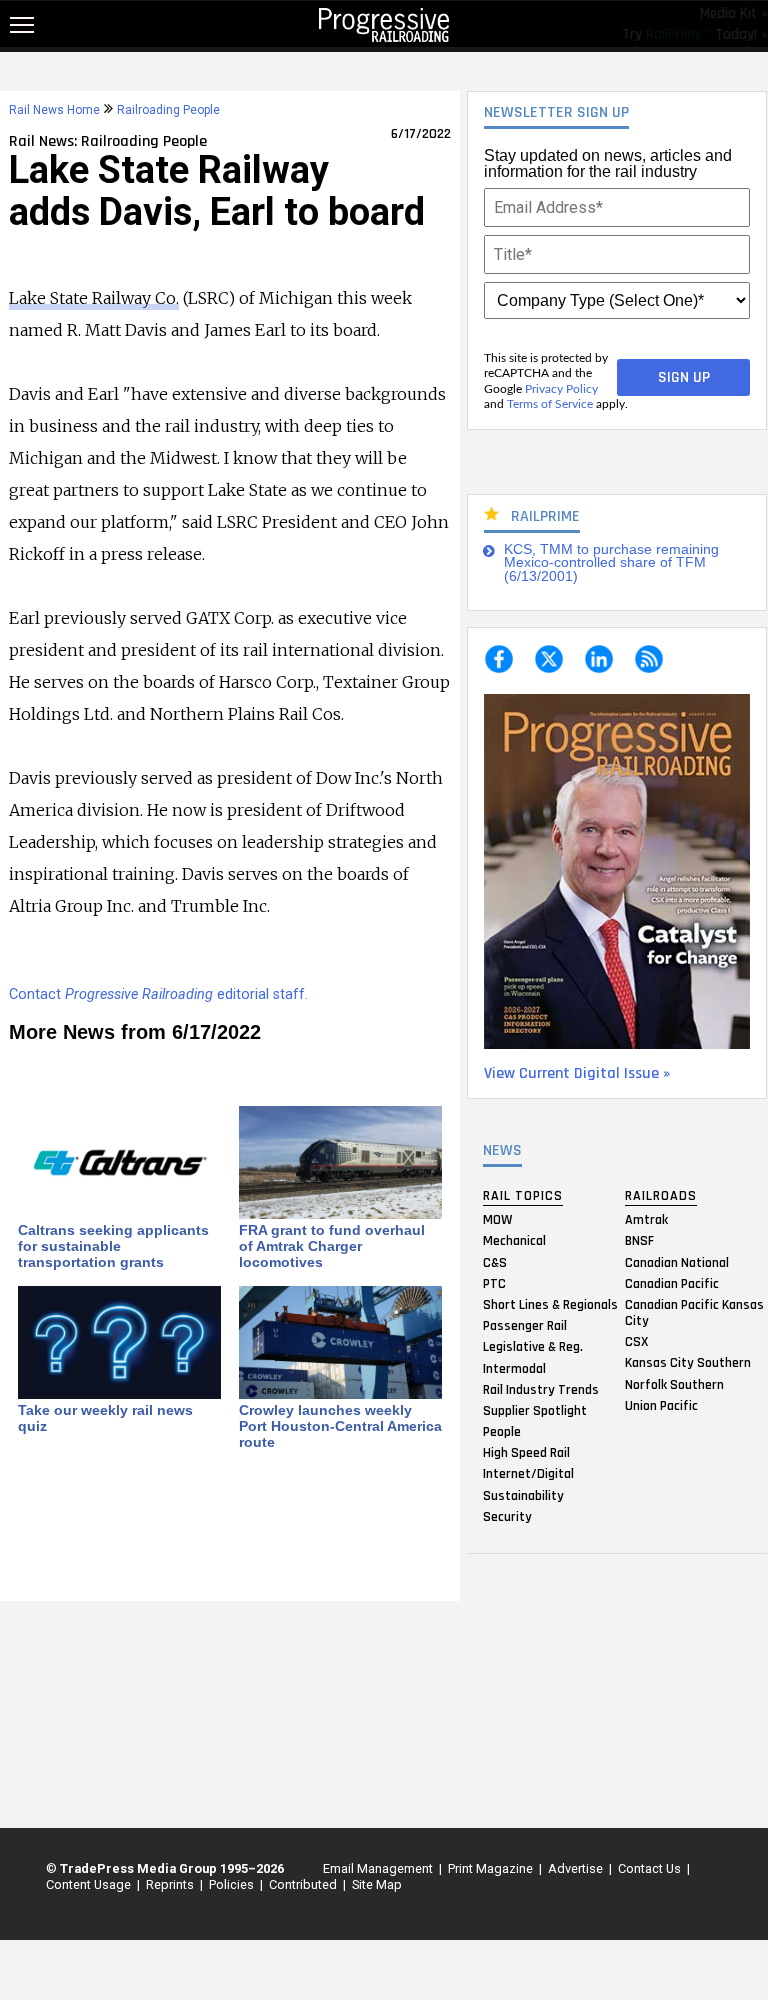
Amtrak (646, 1220)
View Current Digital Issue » (577, 1073)
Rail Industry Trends (541, 1389)
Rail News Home (54, 110)
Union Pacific (661, 1405)
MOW (497, 1220)
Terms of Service (550, 404)
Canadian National (677, 1262)
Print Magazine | (492, 1868)
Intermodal (514, 1368)
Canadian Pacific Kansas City (694, 1312)
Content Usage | (90, 1884)
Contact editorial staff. (158, 994)
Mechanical (514, 1241)
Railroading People (168, 110)
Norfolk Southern (674, 1384)
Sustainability (523, 1495)
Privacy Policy (561, 389)
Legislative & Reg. (533, 1347)
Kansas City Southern (688, 1363)
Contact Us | (651, 1868)
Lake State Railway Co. (94, 298)
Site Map (377, 1884)
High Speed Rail (526, 1453)
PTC (494, 1283)
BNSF (639, 1241)
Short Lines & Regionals (550, 1304)
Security (507, 1516)
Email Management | (379, 1868)
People (502, 1432)
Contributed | (304, 1884)
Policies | (233, 1884)
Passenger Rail (525, 1326)
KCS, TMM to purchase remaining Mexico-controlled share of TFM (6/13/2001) (611, 563)
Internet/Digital (528, 1474)
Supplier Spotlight (535, 1410)
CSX (636, 1342)
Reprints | (171, 1884)
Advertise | (577, 1868)
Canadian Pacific (672, 1283)
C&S (495, 1262)
